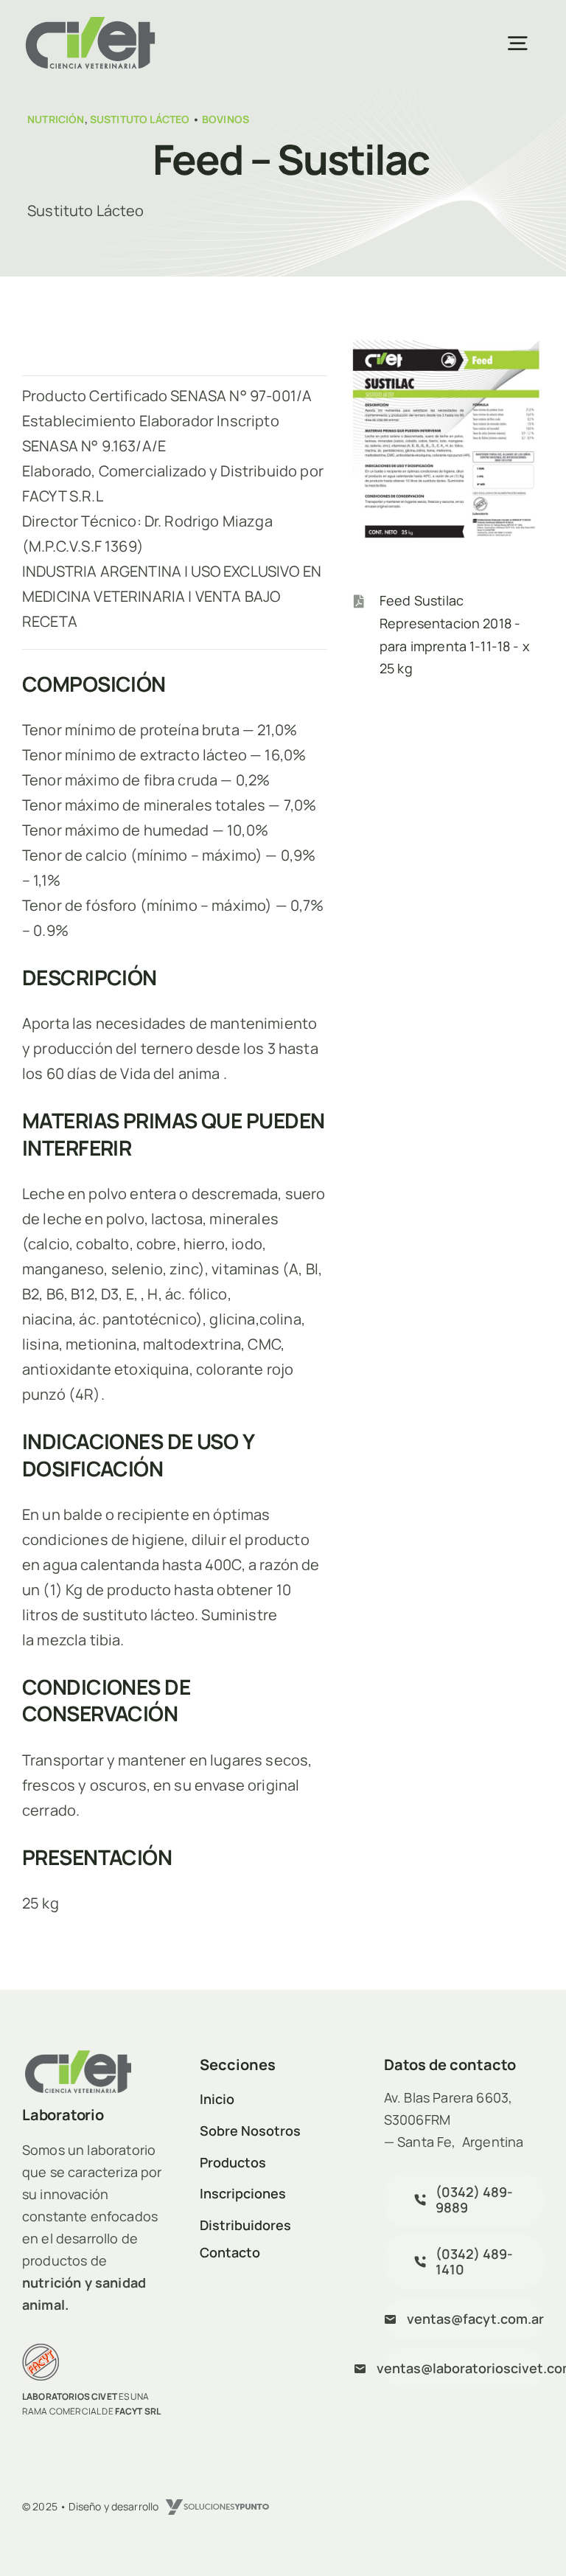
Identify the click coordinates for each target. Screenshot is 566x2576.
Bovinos (226, 119)
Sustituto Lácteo (140, 119)
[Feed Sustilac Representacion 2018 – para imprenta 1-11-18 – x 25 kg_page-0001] (446, 343)
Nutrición (56, 119)
